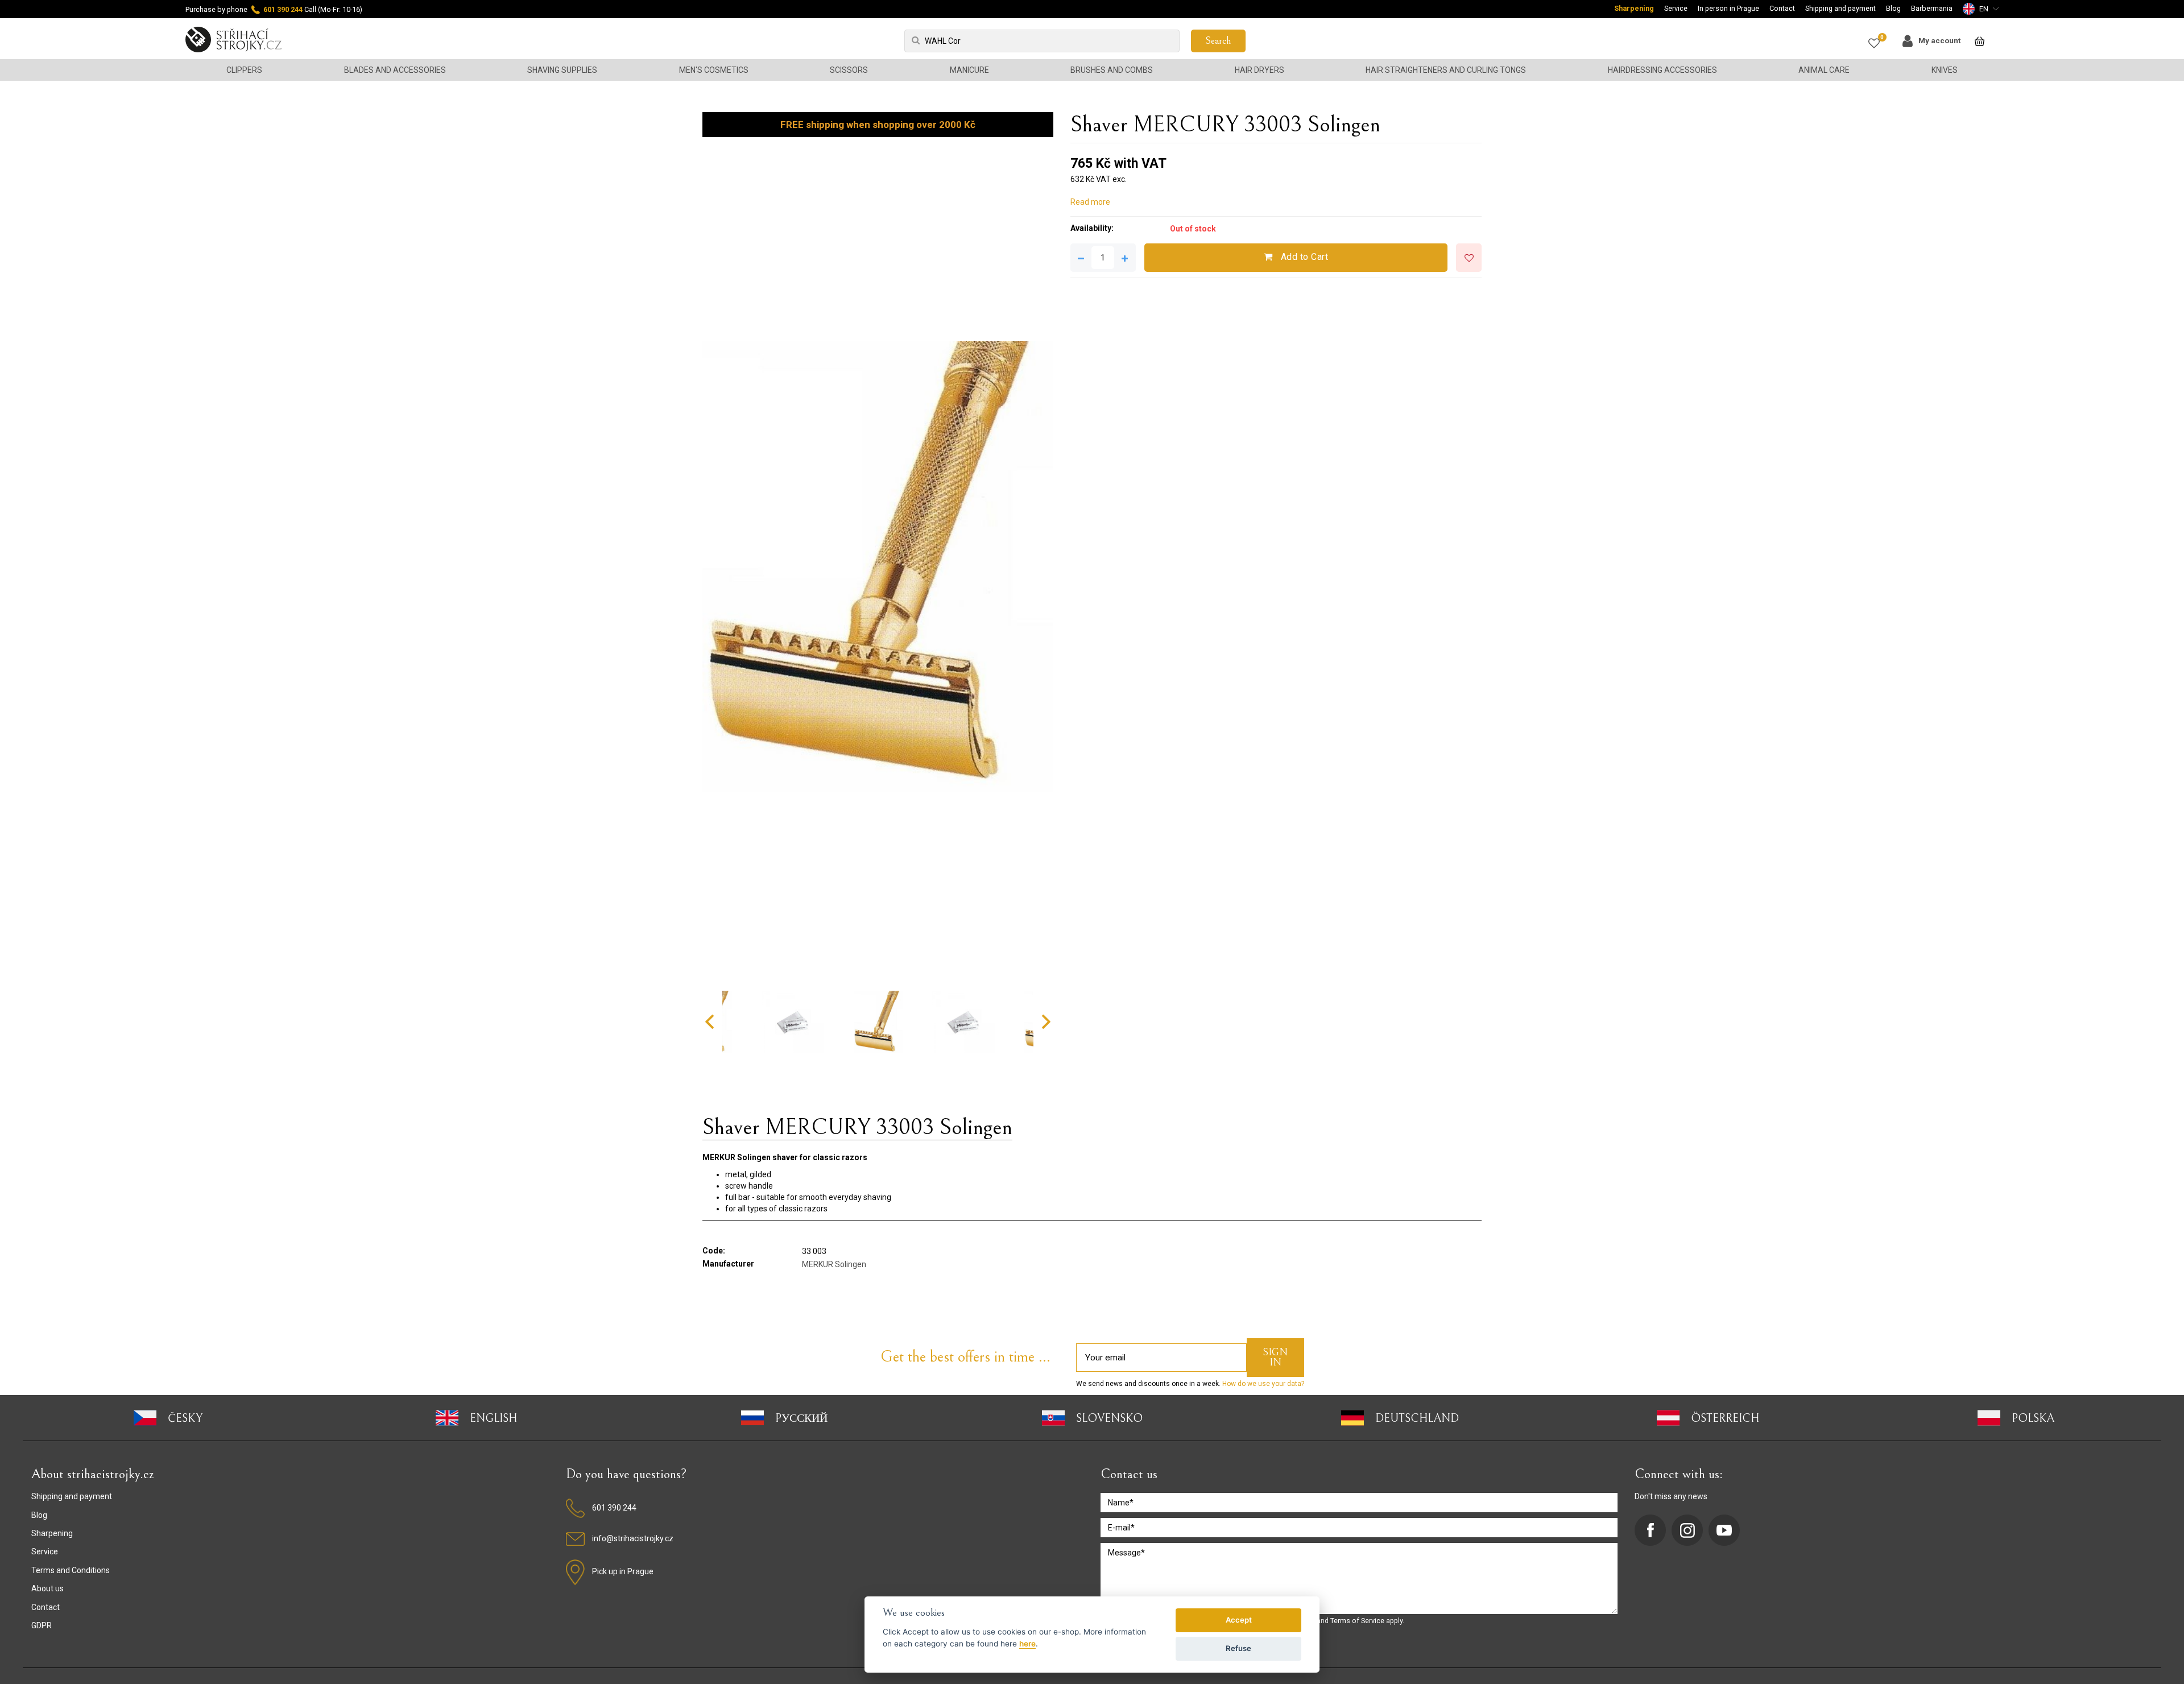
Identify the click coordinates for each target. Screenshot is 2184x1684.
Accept (1239, 1620)
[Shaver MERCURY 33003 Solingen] (878, 567)
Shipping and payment (1840, 8)
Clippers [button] (244, 70)
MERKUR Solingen (834, 1264)
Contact (1782, 8)
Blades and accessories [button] (395, 70)
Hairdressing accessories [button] (1662, 70)
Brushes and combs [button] (1112, 70)
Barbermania (1932, 8)
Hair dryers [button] (1259, 70)
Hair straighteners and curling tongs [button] (1446, 70)
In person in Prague (1728, 8)
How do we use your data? (1262, 1384)
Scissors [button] (849, 70)
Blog (1893, 8)
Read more (1090, 202)
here (1027, 1644)
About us (47, 1588)
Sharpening (1634, 8)
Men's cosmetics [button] (714, 70)
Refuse (1238, 1648)
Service (1676, 8)
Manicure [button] (969, 70)
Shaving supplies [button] (562, 70)
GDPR (42, 1625)
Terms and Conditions (71, 1570)
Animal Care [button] (1824, 70)
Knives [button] (1945, 70)
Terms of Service (1357, 1621)
